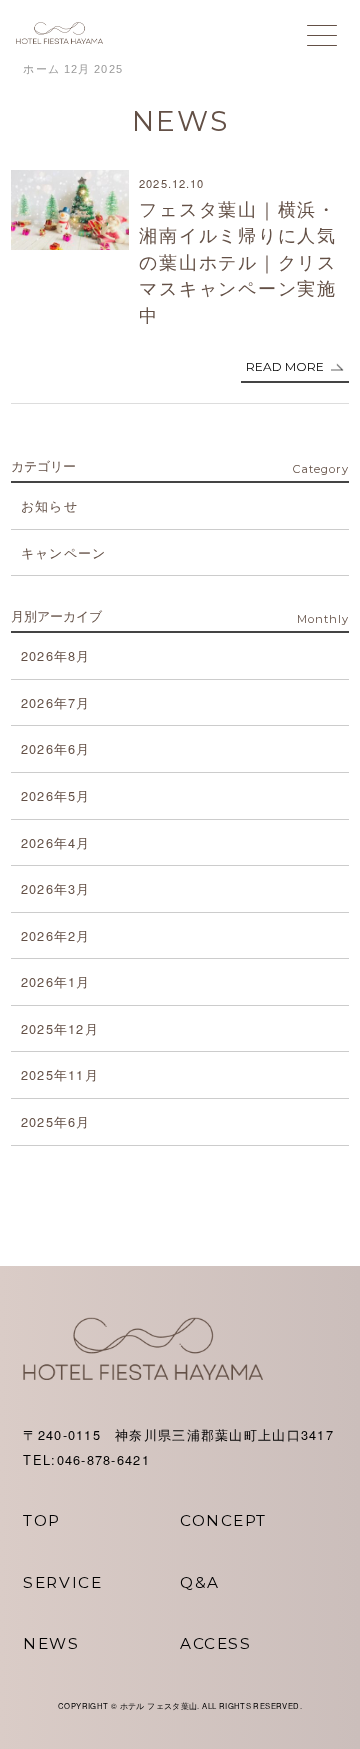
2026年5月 (56, 795)
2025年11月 (60, 1074)
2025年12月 (60, 1028)
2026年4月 (56, 842)
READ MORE (285, 366)
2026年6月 (56, 748)
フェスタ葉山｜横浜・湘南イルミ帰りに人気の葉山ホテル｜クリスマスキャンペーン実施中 (238, 261)
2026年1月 (56, 981)
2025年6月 (56, 1121)
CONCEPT (223, 1520)
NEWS (51, 1643)
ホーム (41, 69)
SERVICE (62, 1582)
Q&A (200, 1582)
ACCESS (215, 1643)
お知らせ (49, 505)
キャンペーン (64, 552)
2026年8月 (56, 655)
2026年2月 (56, 935)
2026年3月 (56, 888)
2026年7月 (56, 702)
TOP (42, 1520)
